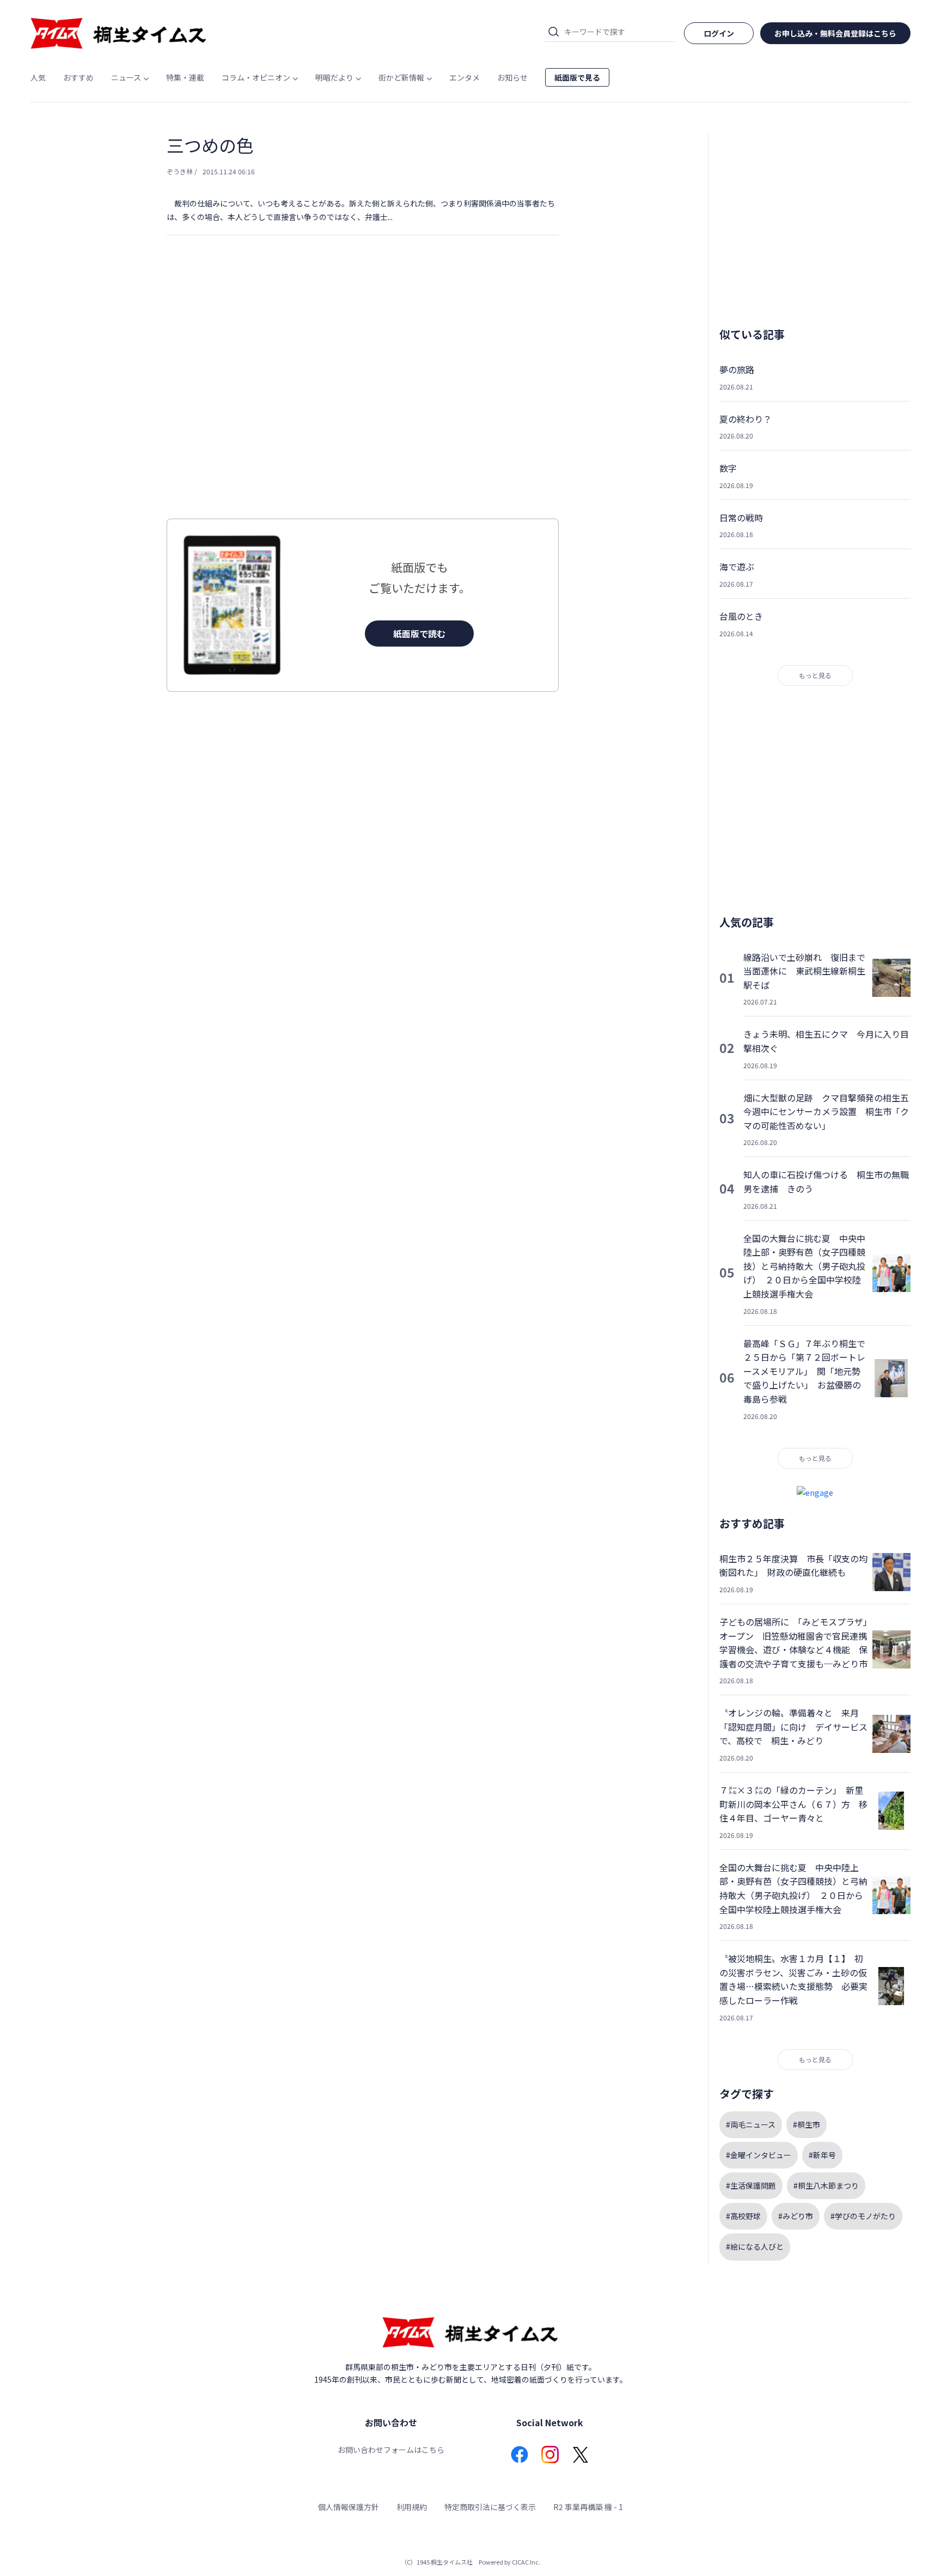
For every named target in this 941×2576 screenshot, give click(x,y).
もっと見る (815, 675)
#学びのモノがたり (863, 2216)
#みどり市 (796, 2216)
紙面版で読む (419, 634)
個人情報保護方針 (349, 2507)
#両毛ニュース (751, 2124)
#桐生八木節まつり (826, 2185)
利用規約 (412, 2507)
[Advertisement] (363, 399)
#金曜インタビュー (759, 2155)
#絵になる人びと (755, 2246)
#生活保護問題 (751, 2185)
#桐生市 (806, 2124)
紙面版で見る (577, 77)
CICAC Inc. (526, 2562)
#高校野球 (743, 2216)
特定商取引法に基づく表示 (490, 2507)
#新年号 (822, 2155)
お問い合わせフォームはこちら (391, 2450)
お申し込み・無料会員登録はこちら (835, 33)
